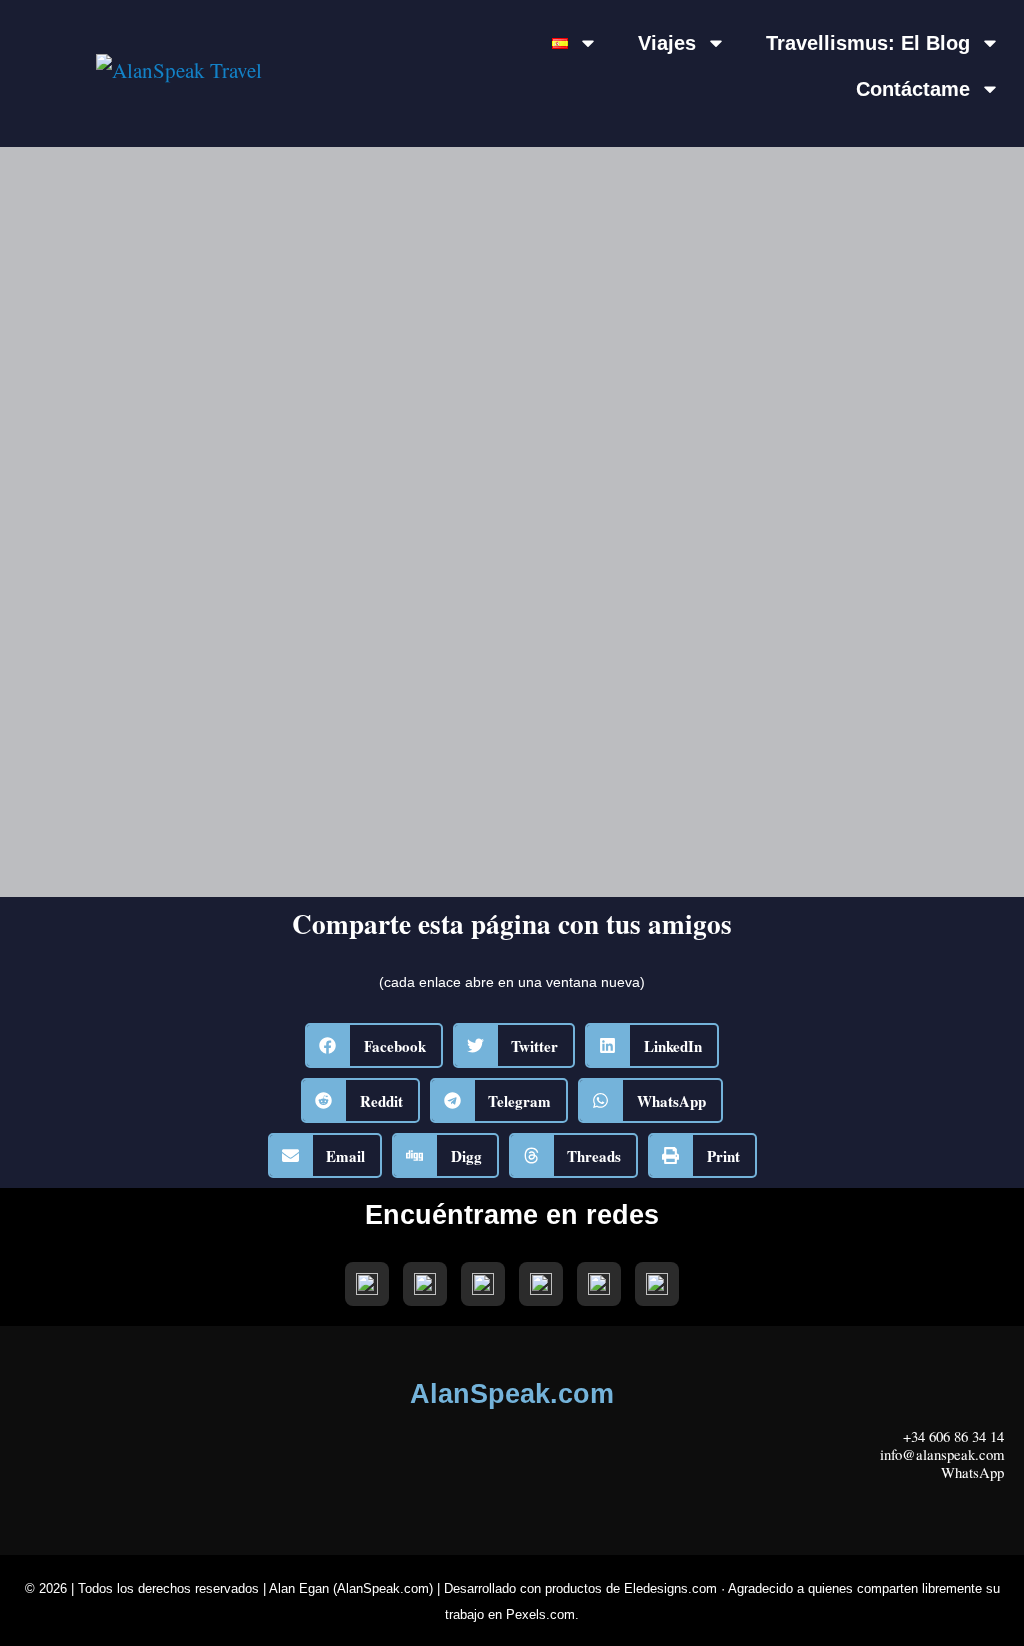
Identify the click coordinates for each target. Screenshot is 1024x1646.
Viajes (667, 43)
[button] (374, 1045)
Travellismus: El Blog (868, 43)
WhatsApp (972, 1472)
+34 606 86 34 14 (953, 1436)
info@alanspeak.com (942, 1454)
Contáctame (913, 89)
